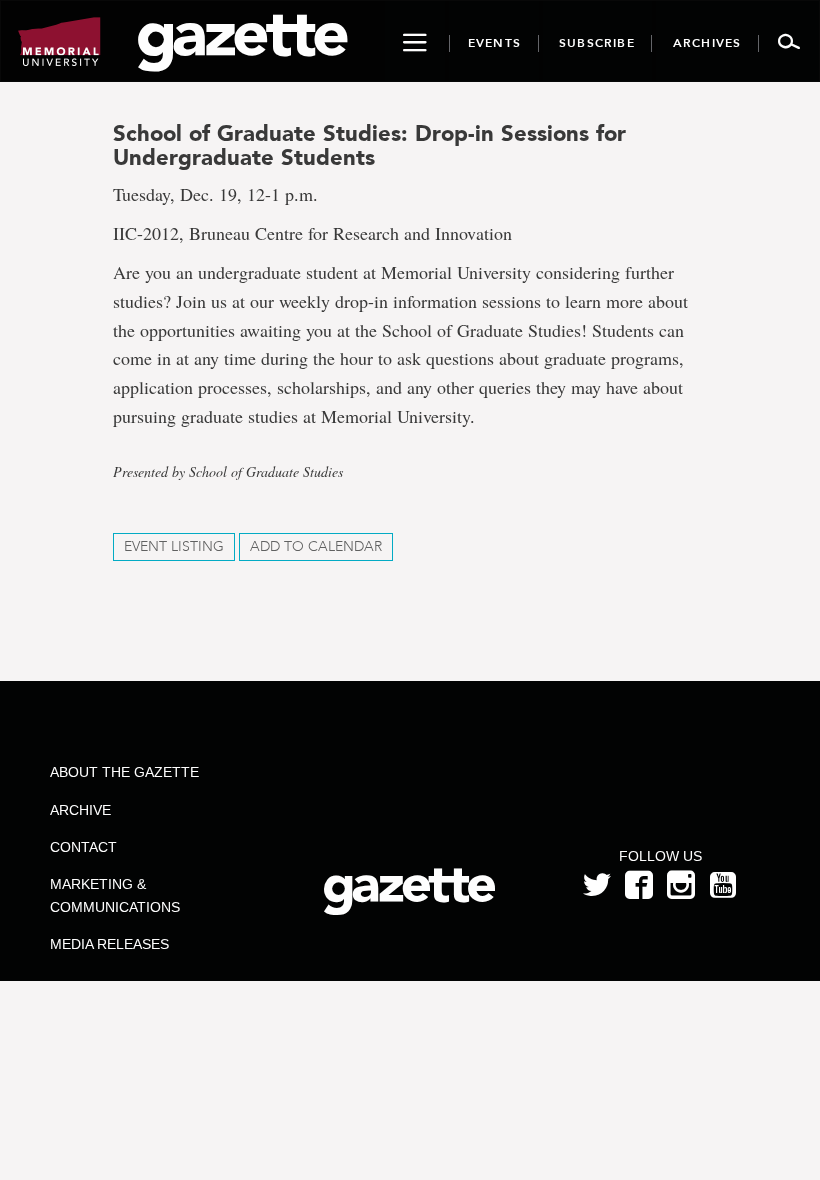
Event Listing (174, 546)
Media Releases (109, 944)
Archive (80, 810)
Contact (83, 847)
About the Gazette (124, 772)
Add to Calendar (316, 546)
